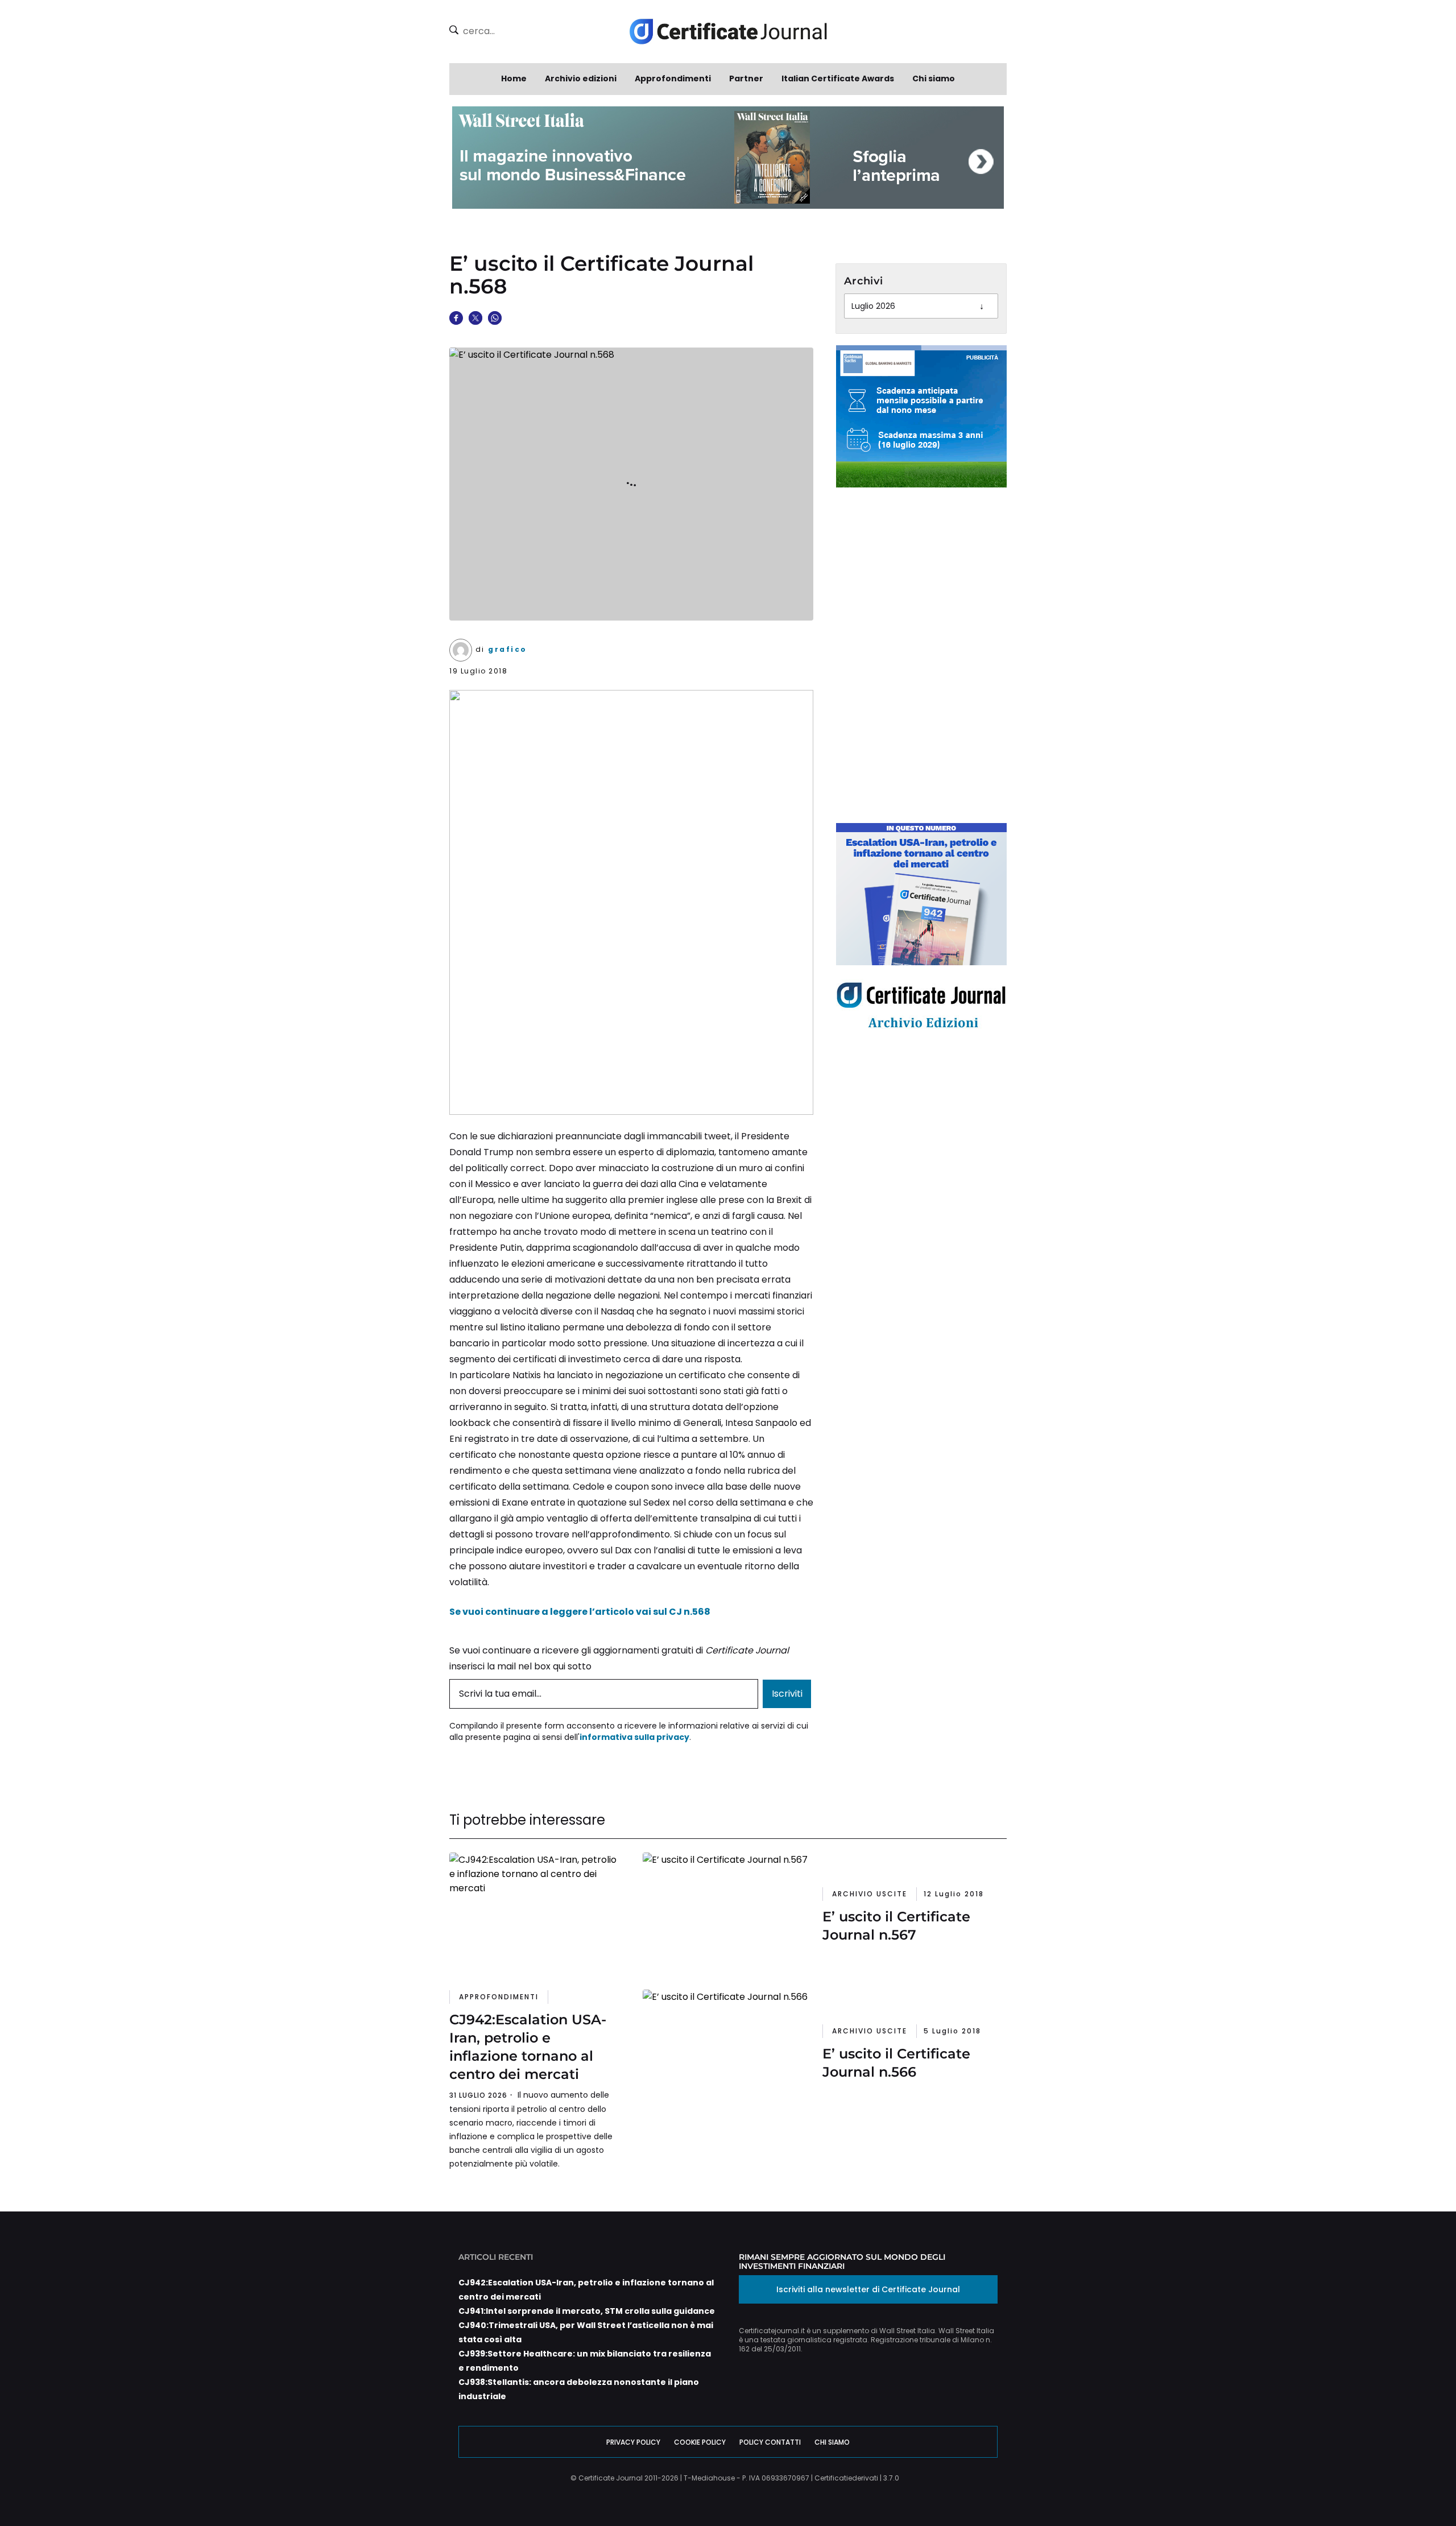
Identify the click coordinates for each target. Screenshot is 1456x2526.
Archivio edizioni (581, 78)
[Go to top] (1381, 2488)
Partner (746, 78)
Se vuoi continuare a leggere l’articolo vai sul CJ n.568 (580, 1612)
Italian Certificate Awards (838, 78)
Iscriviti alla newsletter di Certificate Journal (868, 2289)
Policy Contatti (770, 2442)
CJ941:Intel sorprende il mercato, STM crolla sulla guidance (587, 2311)
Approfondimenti (673, 78)
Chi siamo (934, 78)
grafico (508, 649)
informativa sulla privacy (634, 1737)
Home (514, 78)
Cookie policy (700, 2442)
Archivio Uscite (870, 1894)
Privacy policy (633, 2442)
